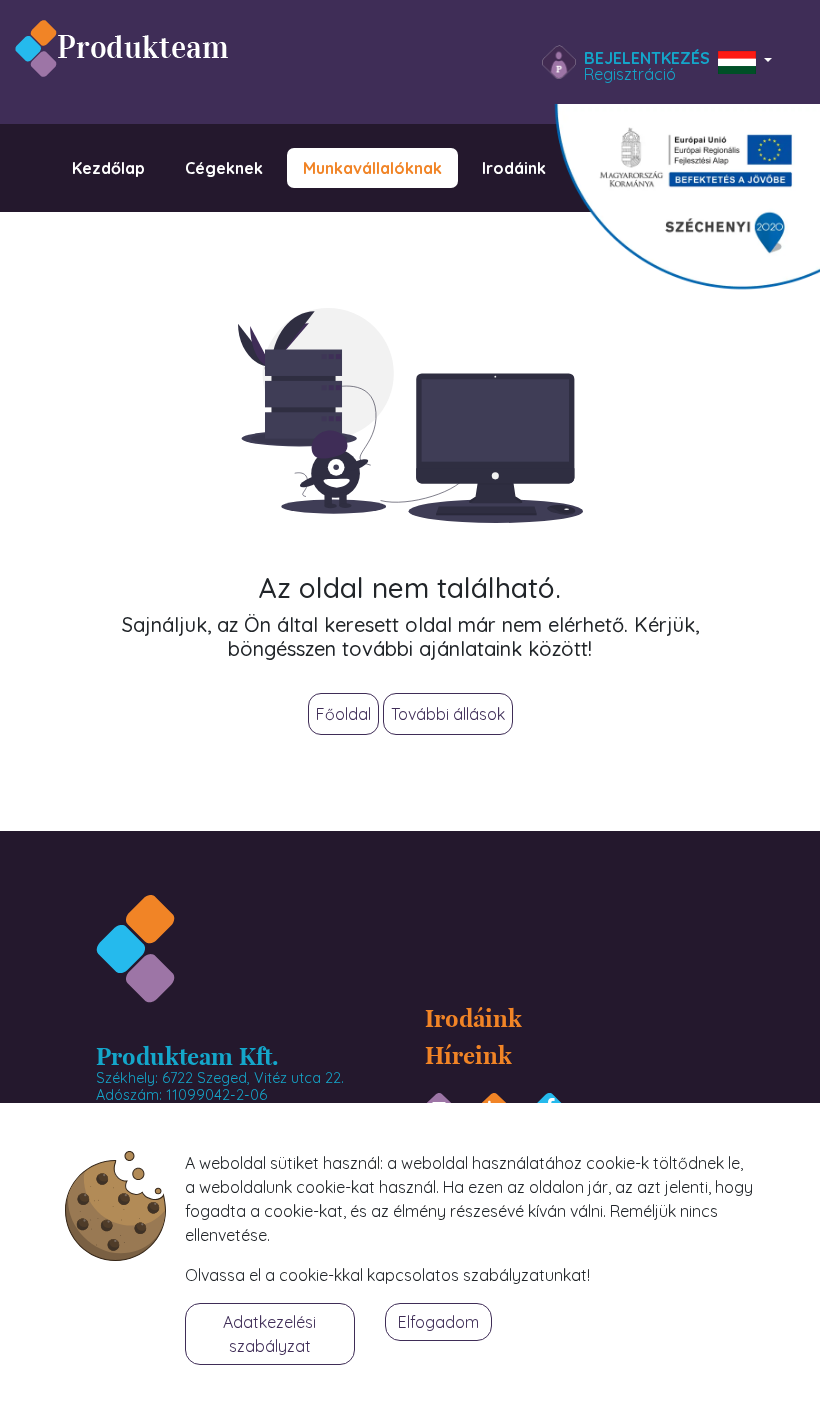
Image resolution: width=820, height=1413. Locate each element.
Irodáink (473, 1017)
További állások (448, 714)
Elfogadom (438, 1322)
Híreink (468, 1054)
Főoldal (343, 714)
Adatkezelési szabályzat (269, 1334)
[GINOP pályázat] (675, 204)
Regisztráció (630, 74)
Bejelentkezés (647, 58)
